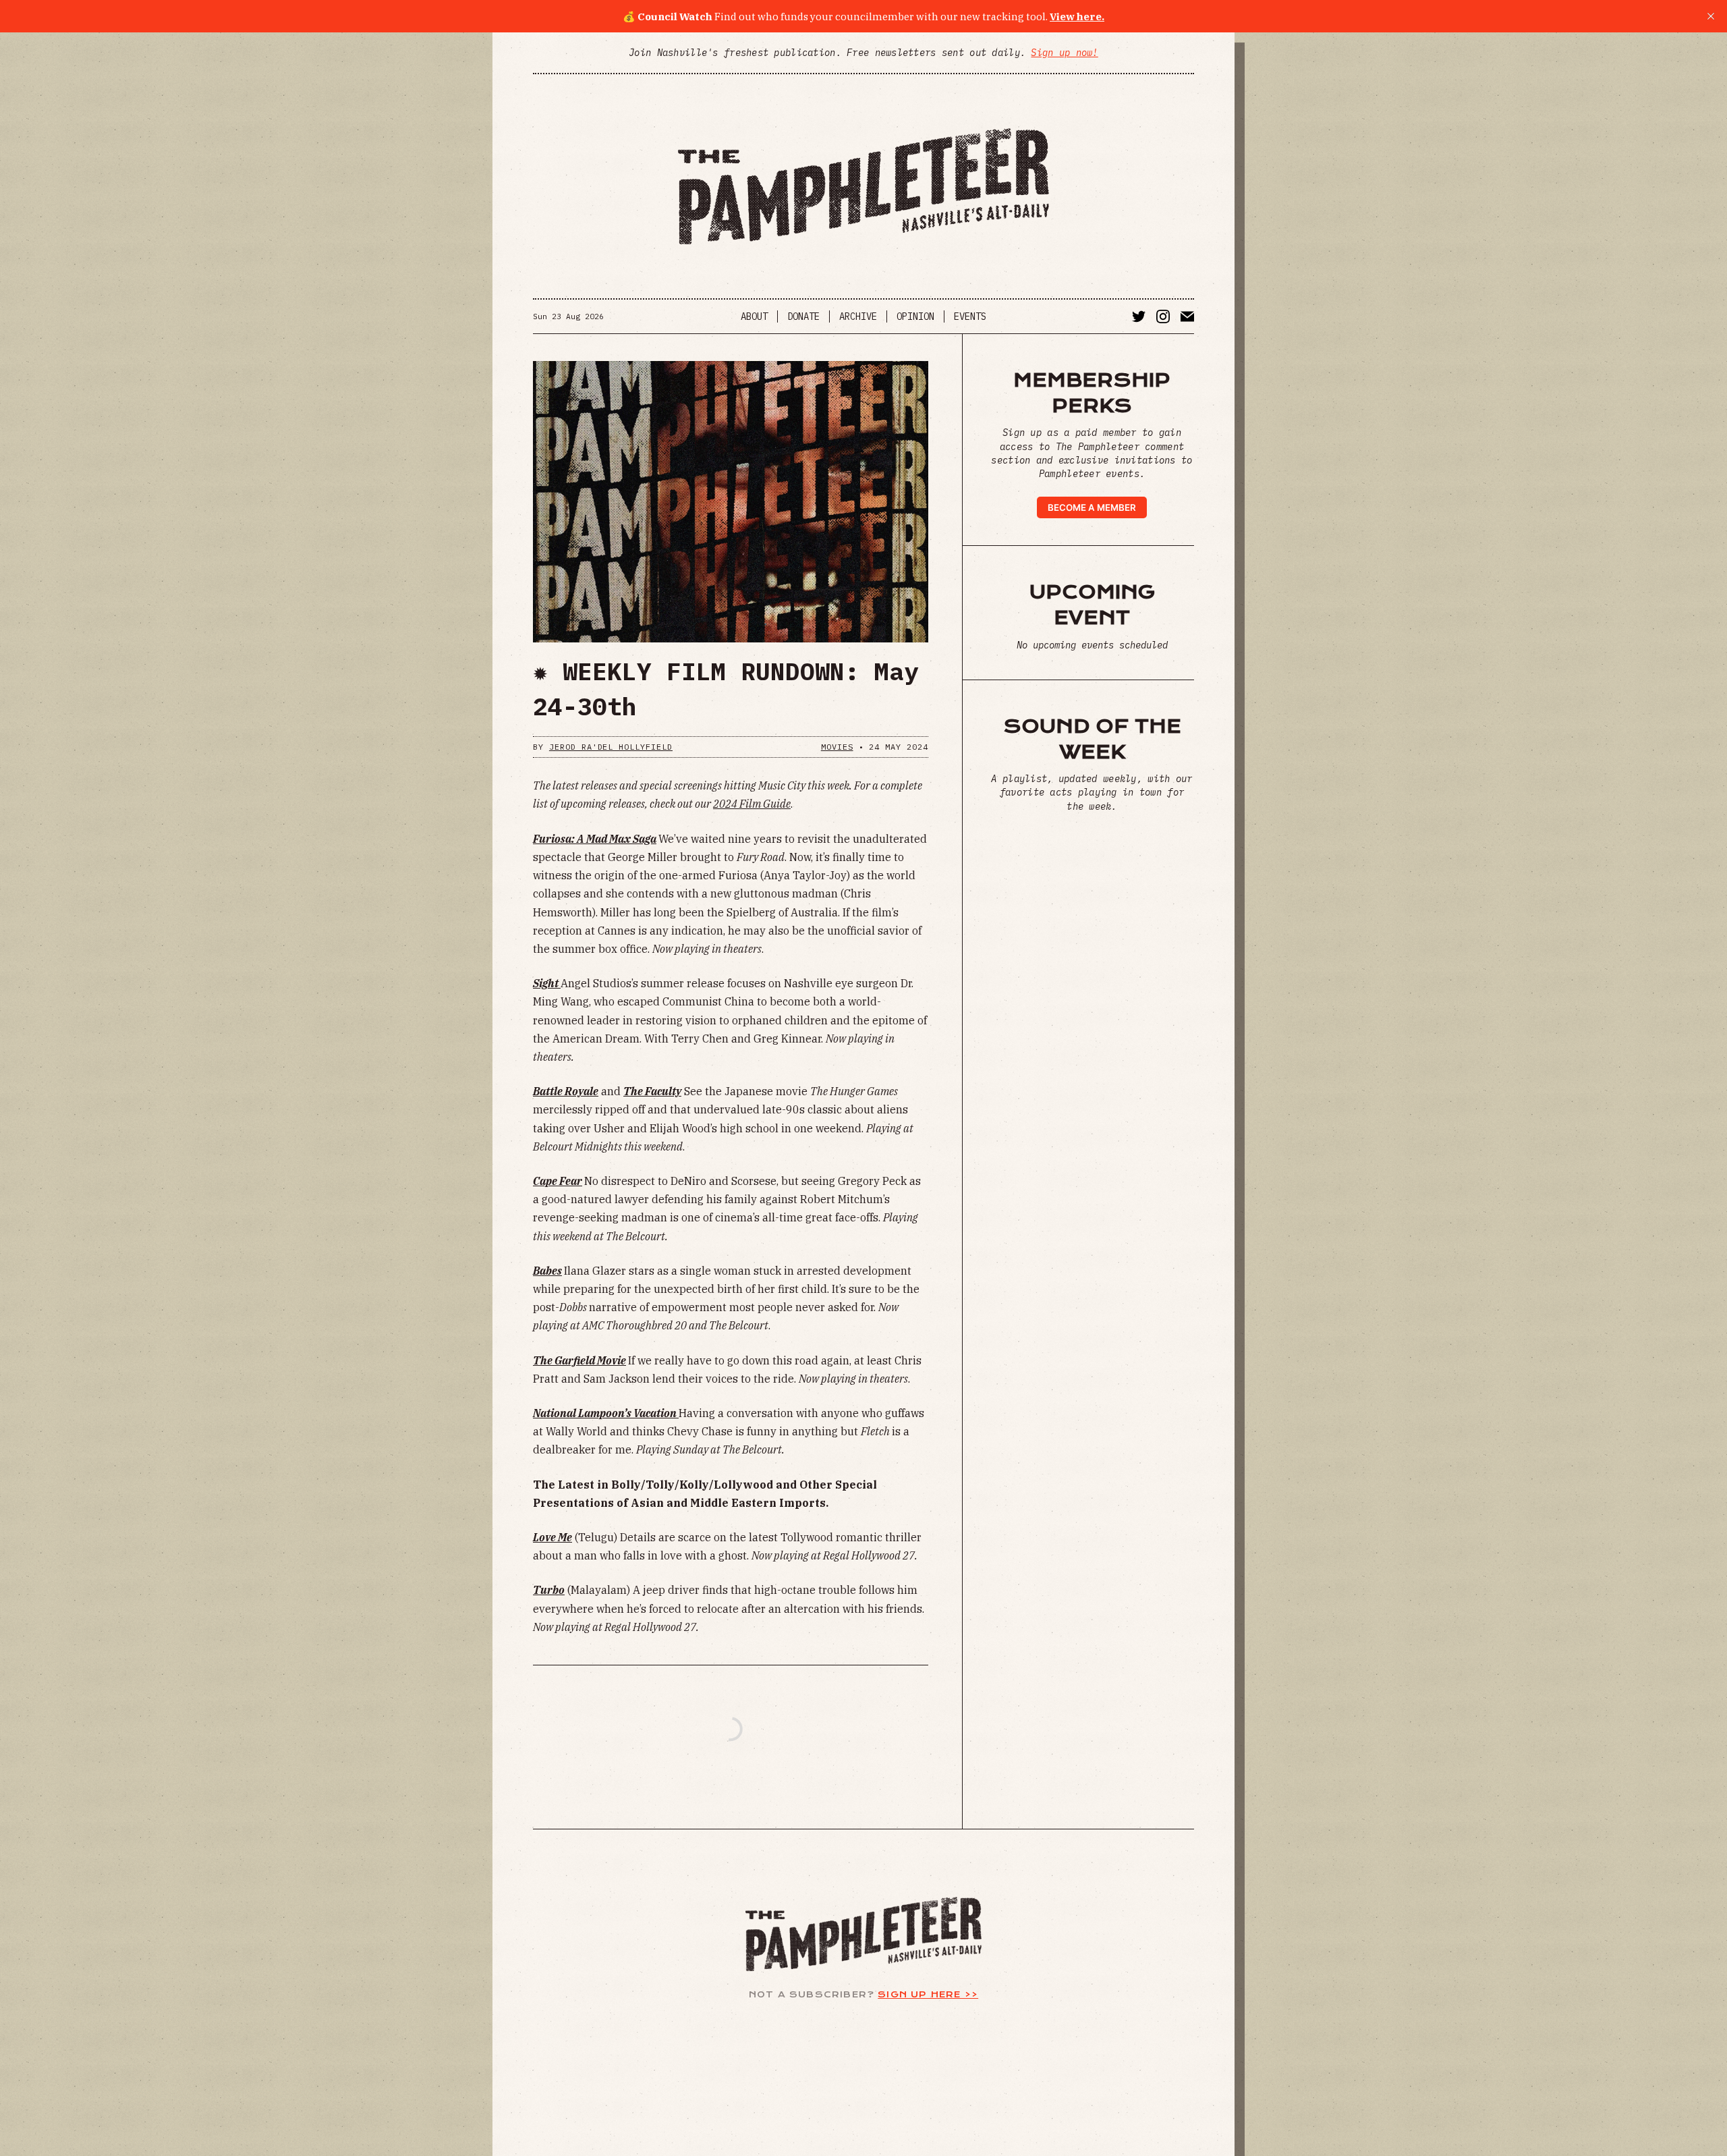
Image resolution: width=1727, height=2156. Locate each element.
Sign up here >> (928, 1994)
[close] (1711, 16)
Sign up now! (1064, 53)
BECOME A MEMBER (1092, 507)
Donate (803, 316)
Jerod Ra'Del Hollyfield (611, 747)
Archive (858, 316)
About (754, 316)
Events (970, 316)
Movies (837, 747)
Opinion (915, 316)
